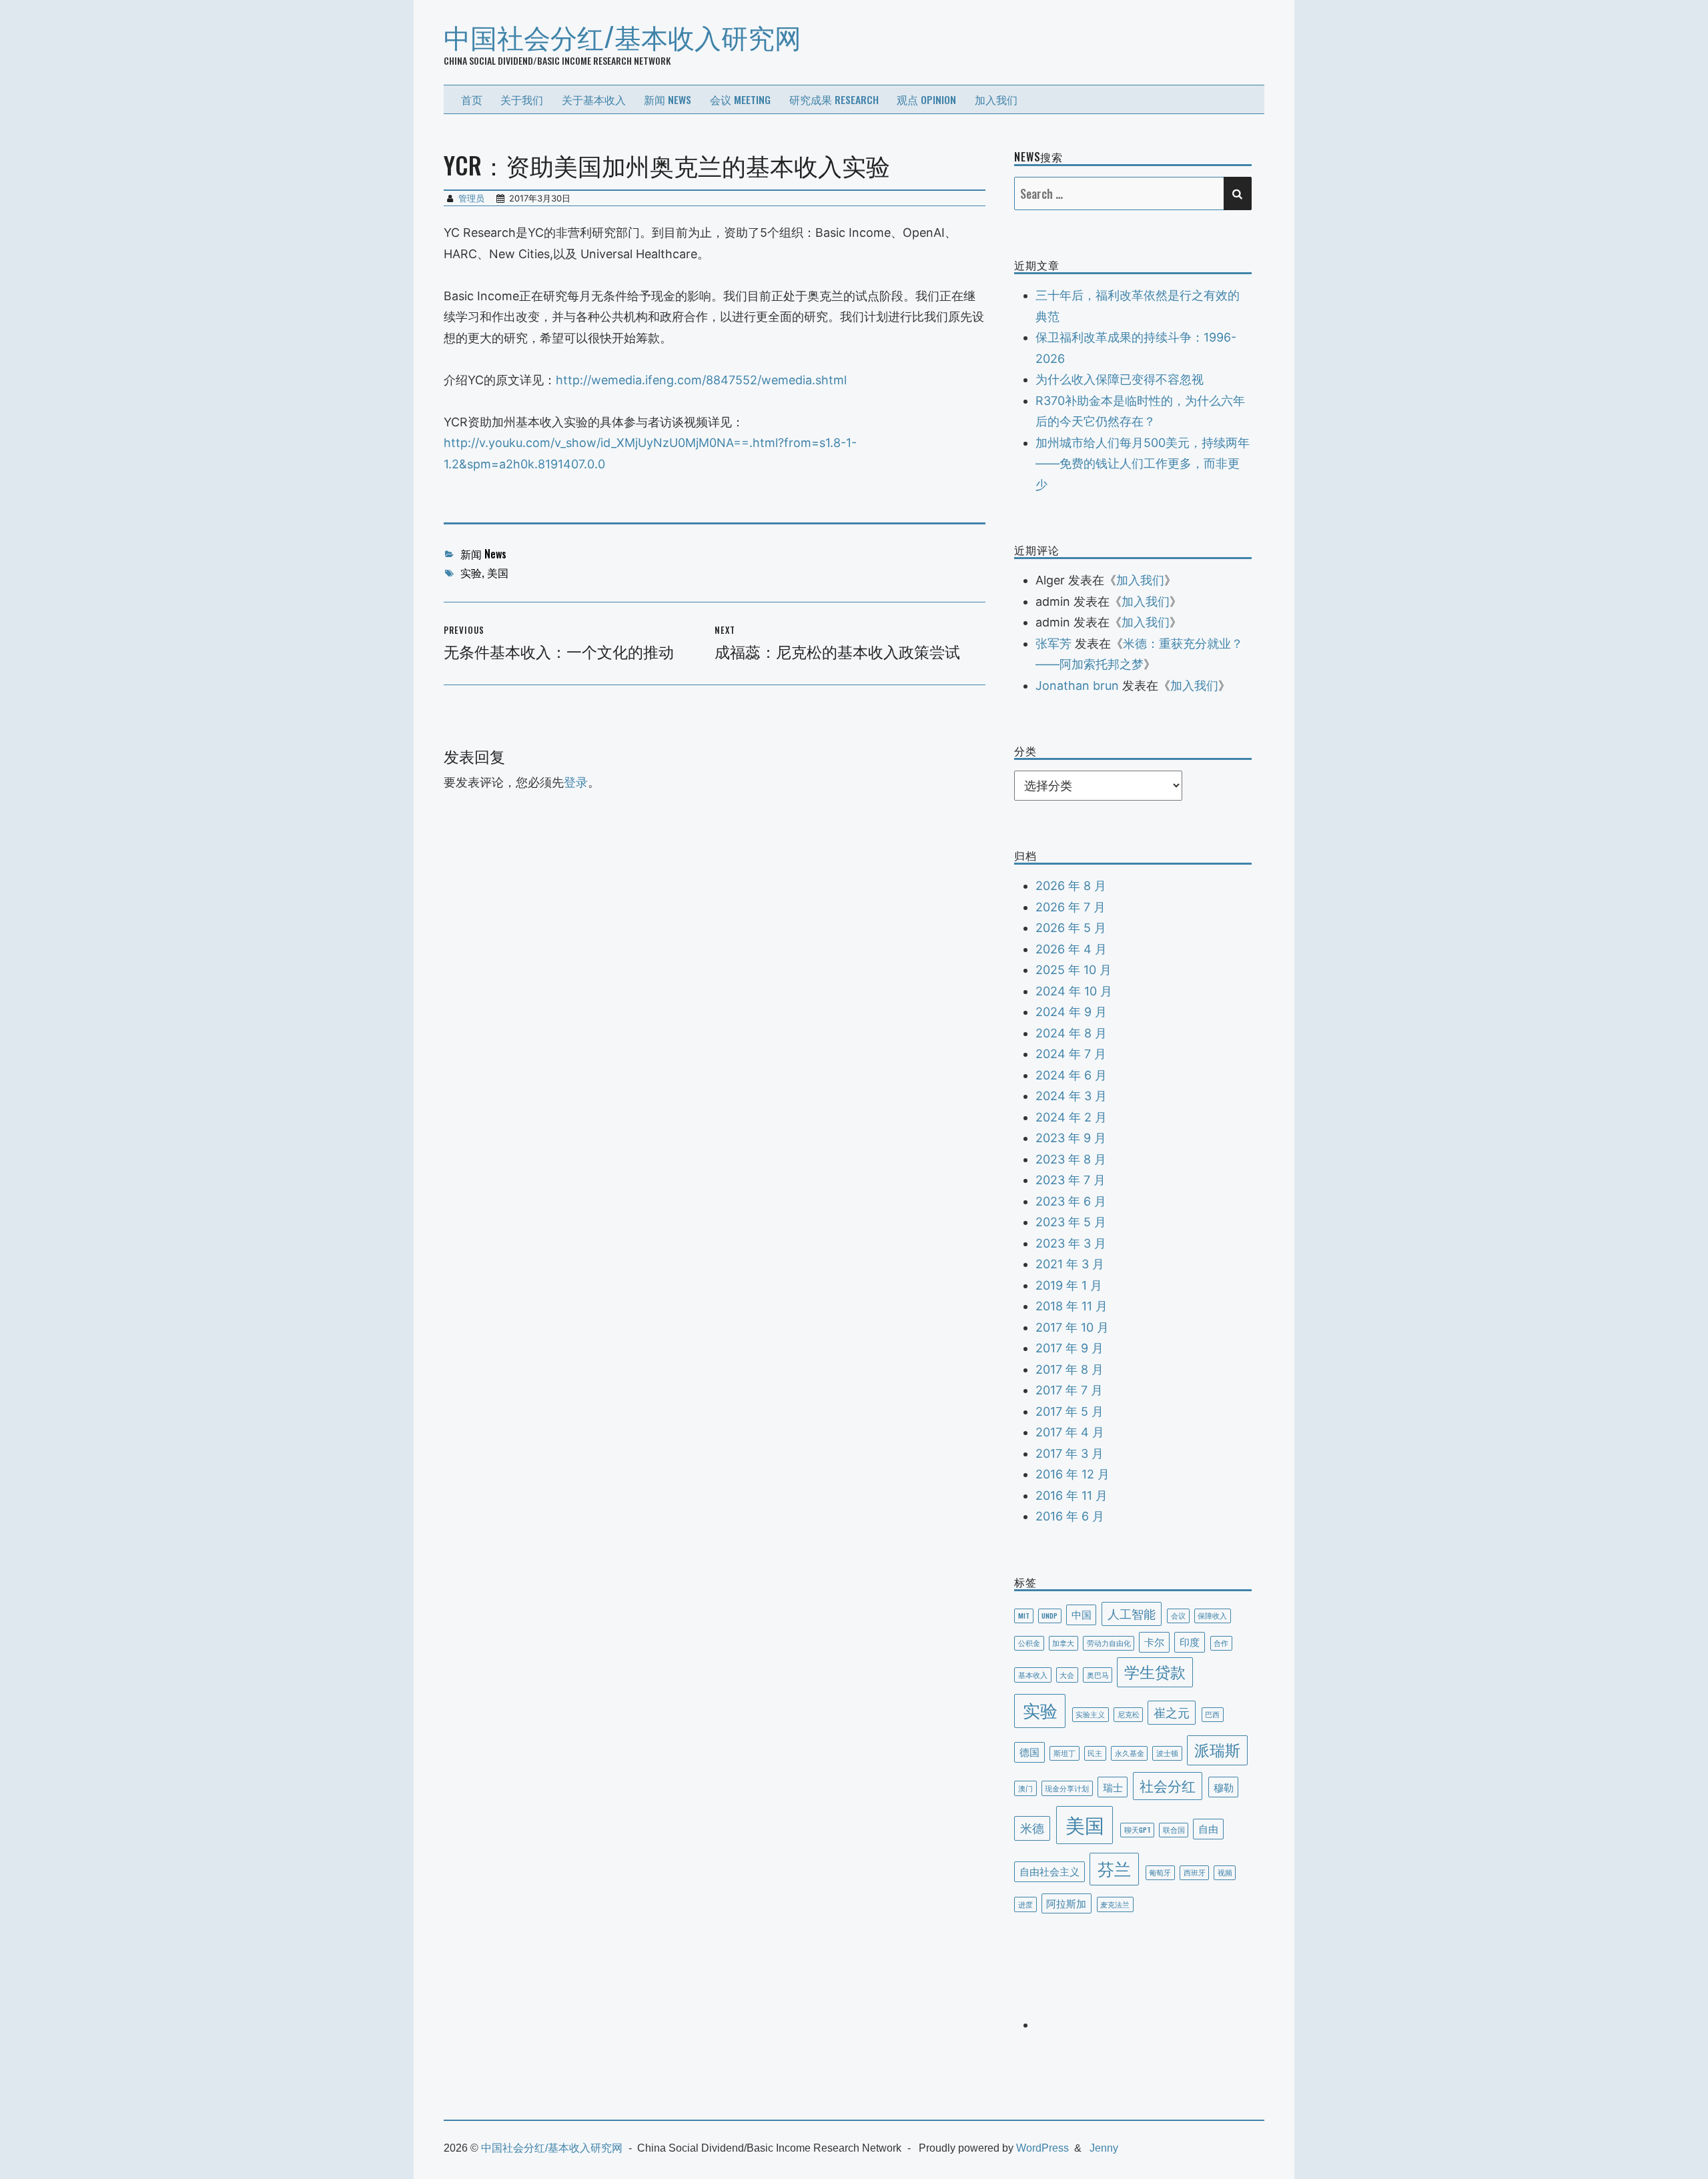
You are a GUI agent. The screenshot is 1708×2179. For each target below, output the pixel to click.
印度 (1190, 1641)
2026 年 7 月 (1071, 907)
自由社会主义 (1049, 1871)
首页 (472, 99)
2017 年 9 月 (1070, 1348)
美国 (498, 572)
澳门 (1025, 1788)
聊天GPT (1138, 1829)
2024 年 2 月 (1071, 1117)
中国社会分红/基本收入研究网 (622, 36)
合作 (1221, 1643)
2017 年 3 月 (1070, 1453)
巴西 (1212, 1714)
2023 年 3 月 (1071, 1243)
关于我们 (522, 99)
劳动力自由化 (1109, 1643)
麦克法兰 (1115, 1904)
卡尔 (1154, 1641)
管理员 (471, 198)
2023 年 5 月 (1071, 1222)
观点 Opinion (926, 99)
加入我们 (996, 99)
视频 (1225, 1872)
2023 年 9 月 (1071, 1138)
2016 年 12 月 (1073, 1474)
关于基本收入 (594, 99)
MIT (1024, 1615)
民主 (1095, 1753)
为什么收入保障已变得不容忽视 (1120, 379)
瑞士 (1113, 1787)
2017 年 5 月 (1070, 1411)
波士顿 (1167, 1753)
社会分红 (1168, 1785)
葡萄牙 (1160, 1872)
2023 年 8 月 (1071, 1159)
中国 (1082, 1614)
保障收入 (1212, 1615)
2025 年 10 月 (1074, 970)
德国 (1029, 1751)
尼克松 (1129, 1714)
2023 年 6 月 (1071, 1201)
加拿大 (1063, 1643)
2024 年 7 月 (1071, 1054)
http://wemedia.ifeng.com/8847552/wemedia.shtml (701, 380)
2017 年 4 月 (1070, 1432)
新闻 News (668, 99)
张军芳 (1053, 643)
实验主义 (1090, 1714)
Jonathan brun (1077, 686)
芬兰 (1114, 1868)
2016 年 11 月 (1072, 1495)
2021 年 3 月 (1070, 1264)
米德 (1032, 1827)
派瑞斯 (1217, 1749)
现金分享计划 (1067, 1788)
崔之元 (1172, 1712)
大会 (1067, 1675)
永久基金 (1130, 1753)
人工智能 (1132, 1613)
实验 (471, 572)
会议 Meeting (740, 99)
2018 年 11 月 (1072, 1306)
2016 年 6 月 (1070, 1516)
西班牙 (1195, 1872)
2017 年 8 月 (1070, 1369)
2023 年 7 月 (1071, 1180)
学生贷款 (1155, 1671)
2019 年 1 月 (1069, 1285)
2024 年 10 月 (1074, 991)
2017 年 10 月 (1072, 1327)
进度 (1025, 1904)
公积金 (1029, 1643)
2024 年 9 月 (1071, 1012)
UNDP (1049, 1615)
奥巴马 (1098, 1675)
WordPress (1042, 2148)
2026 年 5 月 (1071, 928)
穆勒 (1224, 1787)
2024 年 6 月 (1071, 1075)
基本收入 (1033, 1675)
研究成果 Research (834, 99)
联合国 (1174, 1829)
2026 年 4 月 (1071, 949)
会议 (1178, 1615)
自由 (1208, 1828)
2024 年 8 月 (1071, 1033)
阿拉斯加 (1066, 1903)
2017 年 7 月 (1069, 1390)
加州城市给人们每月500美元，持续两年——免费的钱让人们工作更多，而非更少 (1143, 464)
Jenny (1104, 2148)
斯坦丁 (1064, 1753)
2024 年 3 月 (1071, 1096)
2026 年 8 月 (1071, 886)
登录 (576, 782)
